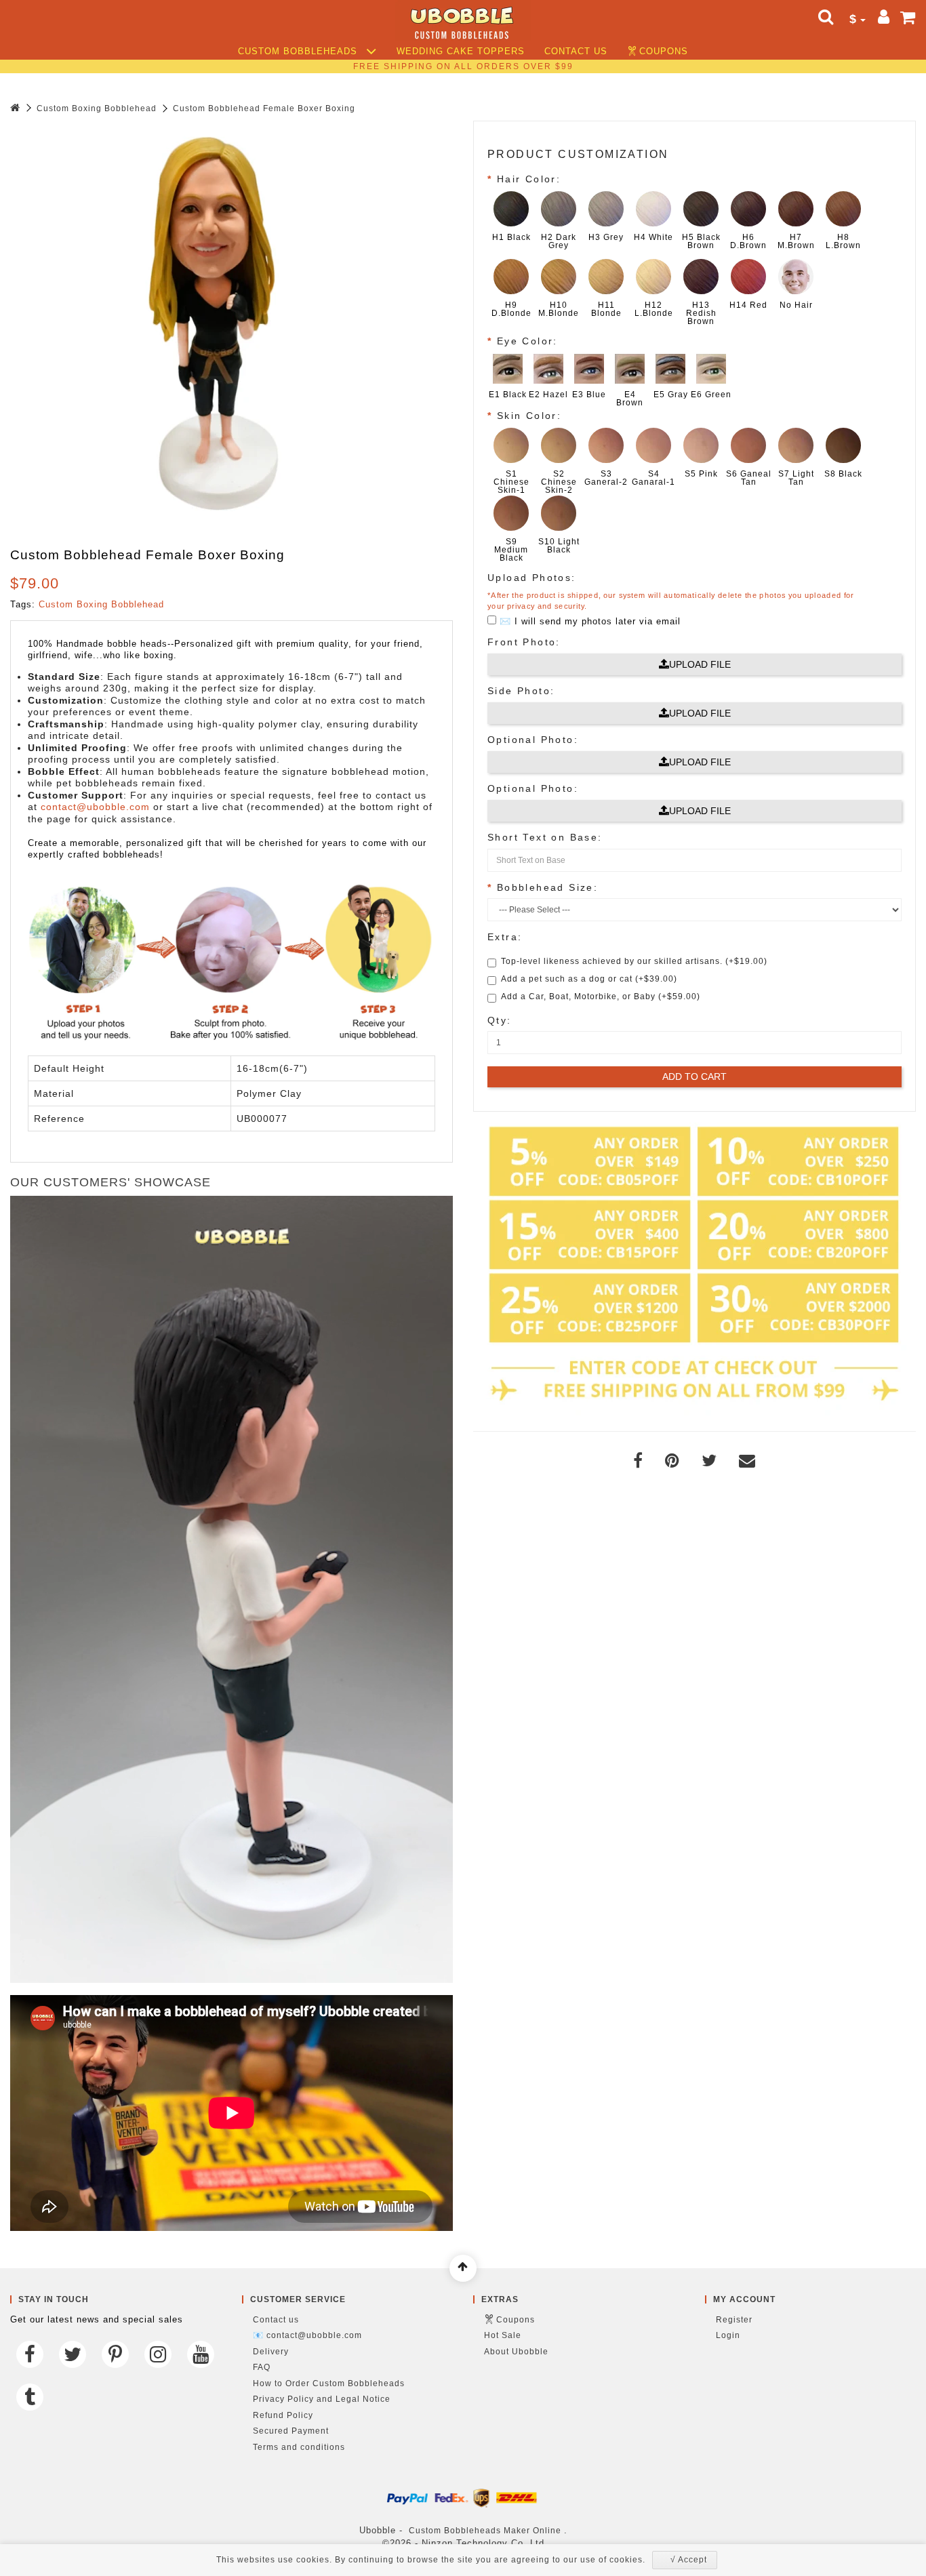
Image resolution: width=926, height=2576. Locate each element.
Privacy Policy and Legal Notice (322, 2399)
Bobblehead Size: (547, 887)
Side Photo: (521, 691)
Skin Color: (529, 416)
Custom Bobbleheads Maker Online (485, 2531)
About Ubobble (516, 2352)
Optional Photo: (533, 740)
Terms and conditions (299, 2447)
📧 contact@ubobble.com (307, 2335)
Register (734, 2320)
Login (728, 2335)
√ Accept (689, 2560)
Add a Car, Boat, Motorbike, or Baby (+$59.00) (601, 997)
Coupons (664, 52)
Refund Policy (283, 2415)
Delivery (271, 2352)
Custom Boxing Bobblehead (97, 108)
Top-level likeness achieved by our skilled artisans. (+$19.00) (634, 961)
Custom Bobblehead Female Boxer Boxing (264, 108)
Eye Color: (527, 341)
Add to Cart (694, 1076)
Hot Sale (503, 2335)
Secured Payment (291, 2431)
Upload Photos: (532, 578)
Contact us (576, 52)
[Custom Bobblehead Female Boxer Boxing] (214, 324)
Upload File (700, 664)
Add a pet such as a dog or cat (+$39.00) (589, 979)
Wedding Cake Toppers (461, 52)
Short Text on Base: (545, 837)
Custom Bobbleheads (299, 52)
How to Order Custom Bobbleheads (329, 2383)
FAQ (262, 2367)
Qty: (500, 1020)
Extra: (505, 937)
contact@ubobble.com (95, 807)
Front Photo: (524, 642)
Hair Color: (529, 179)
